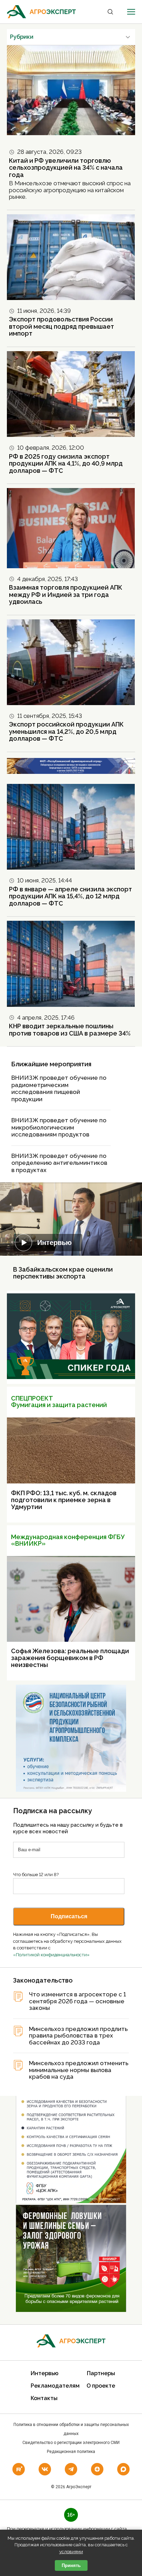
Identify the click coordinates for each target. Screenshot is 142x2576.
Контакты (44, 2398)
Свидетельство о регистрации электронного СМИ (71, 2443)
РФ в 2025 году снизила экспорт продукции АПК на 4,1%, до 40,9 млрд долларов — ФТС (66, 463)
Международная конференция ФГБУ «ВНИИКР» (68, 1540)
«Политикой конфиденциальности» (51, 1955)
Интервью (54, 1243)
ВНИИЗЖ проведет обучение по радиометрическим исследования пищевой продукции (59, 1088)
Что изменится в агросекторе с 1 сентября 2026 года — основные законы (78, 2001)
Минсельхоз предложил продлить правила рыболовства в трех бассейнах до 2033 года (78, 2036)
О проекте (101, 2386)
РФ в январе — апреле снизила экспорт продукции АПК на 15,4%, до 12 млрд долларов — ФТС (70, 896)
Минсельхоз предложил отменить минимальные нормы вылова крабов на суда (79, 2070)
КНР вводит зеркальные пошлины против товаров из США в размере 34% (70, 1030)
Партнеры (101, 2373)
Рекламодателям (55, 2386)
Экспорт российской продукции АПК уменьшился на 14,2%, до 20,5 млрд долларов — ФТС (66, 731)
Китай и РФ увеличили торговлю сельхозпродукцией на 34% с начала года (66, 168)
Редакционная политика (71, 2452)
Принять (71, 2565)
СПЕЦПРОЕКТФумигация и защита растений (59, 1402)
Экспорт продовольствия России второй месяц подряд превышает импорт (62, 326)
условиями (71, 2552)
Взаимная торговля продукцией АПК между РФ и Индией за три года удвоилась (66, 594)
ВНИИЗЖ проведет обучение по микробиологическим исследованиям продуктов (59, 1127)
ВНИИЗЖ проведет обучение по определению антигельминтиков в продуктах (59, 1163)
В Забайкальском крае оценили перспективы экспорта (63, 1273)
